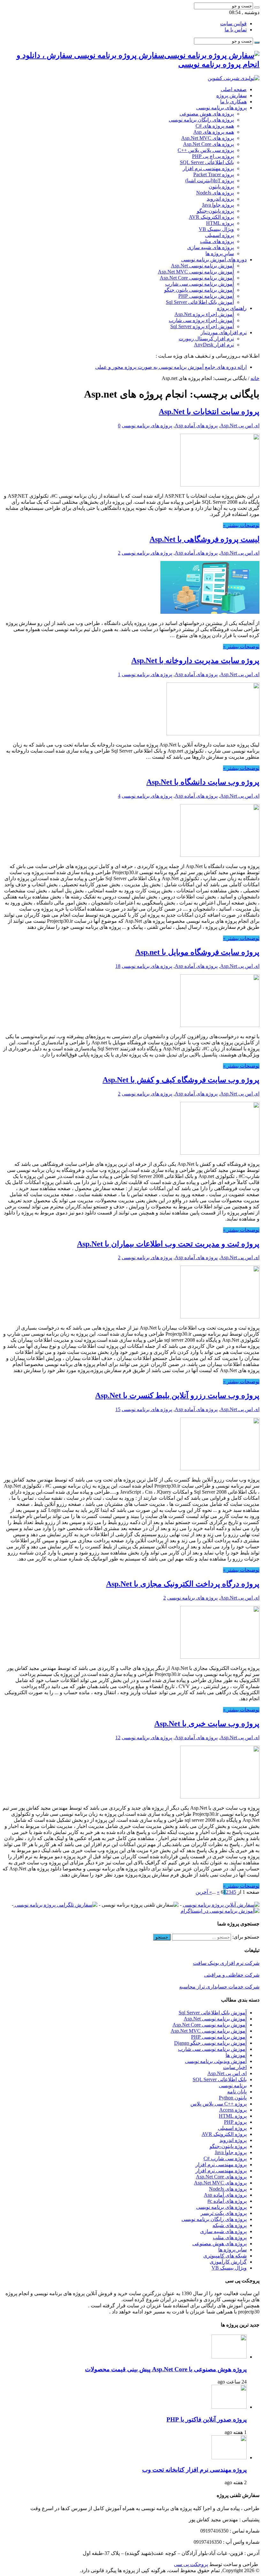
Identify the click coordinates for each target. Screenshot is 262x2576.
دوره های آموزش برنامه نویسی (214, 260)
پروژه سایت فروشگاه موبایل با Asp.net (197, 952)
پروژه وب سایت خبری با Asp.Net (207, 1724)
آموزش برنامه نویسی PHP (206, 296)
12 (118, 1738)
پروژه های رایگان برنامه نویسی (201, 120)
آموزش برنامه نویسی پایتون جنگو (199, 290)
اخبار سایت (235, 2067)
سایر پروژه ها (220, 253)
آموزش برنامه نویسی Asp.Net (202, 266)
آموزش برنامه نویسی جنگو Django (210, 2043)
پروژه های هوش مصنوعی (207, 114)
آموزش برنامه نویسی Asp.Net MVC (196, 272)
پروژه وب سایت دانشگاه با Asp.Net (203, 782)
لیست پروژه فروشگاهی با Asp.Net (204, 539)
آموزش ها (236, 2055)
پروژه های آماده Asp (196, 426)
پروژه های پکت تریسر (224, 2213)
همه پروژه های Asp (214, 132)
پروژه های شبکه (230, 2225)
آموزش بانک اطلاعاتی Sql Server (200, 302)
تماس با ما (236, 30)
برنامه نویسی (233, 2086)
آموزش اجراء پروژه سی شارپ (201, 320)
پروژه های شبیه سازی (211, 247)
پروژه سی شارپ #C (225, 2158)
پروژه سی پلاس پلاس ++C (206, 150)
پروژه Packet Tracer (214, 174)
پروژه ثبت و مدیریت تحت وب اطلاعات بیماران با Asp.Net (168, 1244)
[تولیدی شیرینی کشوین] (234, 78)
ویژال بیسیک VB (216, 229)
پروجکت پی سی (191, 2564)
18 (118, 966)
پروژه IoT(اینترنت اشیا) (210, 181)
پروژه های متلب (217, 241)
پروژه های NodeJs (215, 193)
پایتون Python (233, 2098)
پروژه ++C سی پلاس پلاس (219, 2104)
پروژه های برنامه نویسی (221, 108)
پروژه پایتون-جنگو (215, 211)
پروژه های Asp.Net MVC (208, 138)
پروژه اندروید (220, 199)
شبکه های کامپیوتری (225, 2256)
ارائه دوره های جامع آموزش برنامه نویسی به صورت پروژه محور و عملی (171, 367)
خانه (255, 378)
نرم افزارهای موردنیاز (224, 332)
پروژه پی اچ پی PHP (213, 156)
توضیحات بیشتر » (241, 525)
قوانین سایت (233, 24)
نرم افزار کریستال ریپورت (206, 339)
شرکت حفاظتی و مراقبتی (232, 1975)
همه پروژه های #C (215, 126)
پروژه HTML (220, 223)
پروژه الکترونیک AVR (211, 217)
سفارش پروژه (231, 95)
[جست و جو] (257, 7)
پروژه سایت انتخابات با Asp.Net (209, 412)
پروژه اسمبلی (220, 235)
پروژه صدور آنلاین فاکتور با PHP (207, 2419)
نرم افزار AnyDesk (214, 345)
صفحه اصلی (234, 89)
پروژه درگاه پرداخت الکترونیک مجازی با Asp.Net (183, 1584)
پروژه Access (233, 2110)
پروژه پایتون (221, 187)
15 (118, 1409)
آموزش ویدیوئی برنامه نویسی (216, 2061)
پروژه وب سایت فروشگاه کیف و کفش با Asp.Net (181, 1080)
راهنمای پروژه (232, 308)
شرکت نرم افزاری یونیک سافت (226, 1963)
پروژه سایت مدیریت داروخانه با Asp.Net (195, 660)
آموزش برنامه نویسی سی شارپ (200, 284)
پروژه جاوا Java (218, 205)
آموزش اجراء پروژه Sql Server (202, 326)
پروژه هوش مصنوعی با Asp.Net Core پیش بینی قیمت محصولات (166, 2369)
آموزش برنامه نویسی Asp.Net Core (197, 278)
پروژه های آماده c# (227, 2201)
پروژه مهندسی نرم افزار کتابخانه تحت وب (194, 2470)
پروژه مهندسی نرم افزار (208, 168)
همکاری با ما (233, 102)
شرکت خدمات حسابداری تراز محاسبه (219, 1987)
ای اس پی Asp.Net (240, 426)
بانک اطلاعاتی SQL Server (207, 162)
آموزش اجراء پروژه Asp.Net (204, 314)
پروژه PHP (235, 2122)
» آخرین (204, 1892)
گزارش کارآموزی (228, 2262)
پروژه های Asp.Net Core (208, 144)
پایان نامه (237, 2092)
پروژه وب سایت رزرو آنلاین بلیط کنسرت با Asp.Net (177, 1395)
